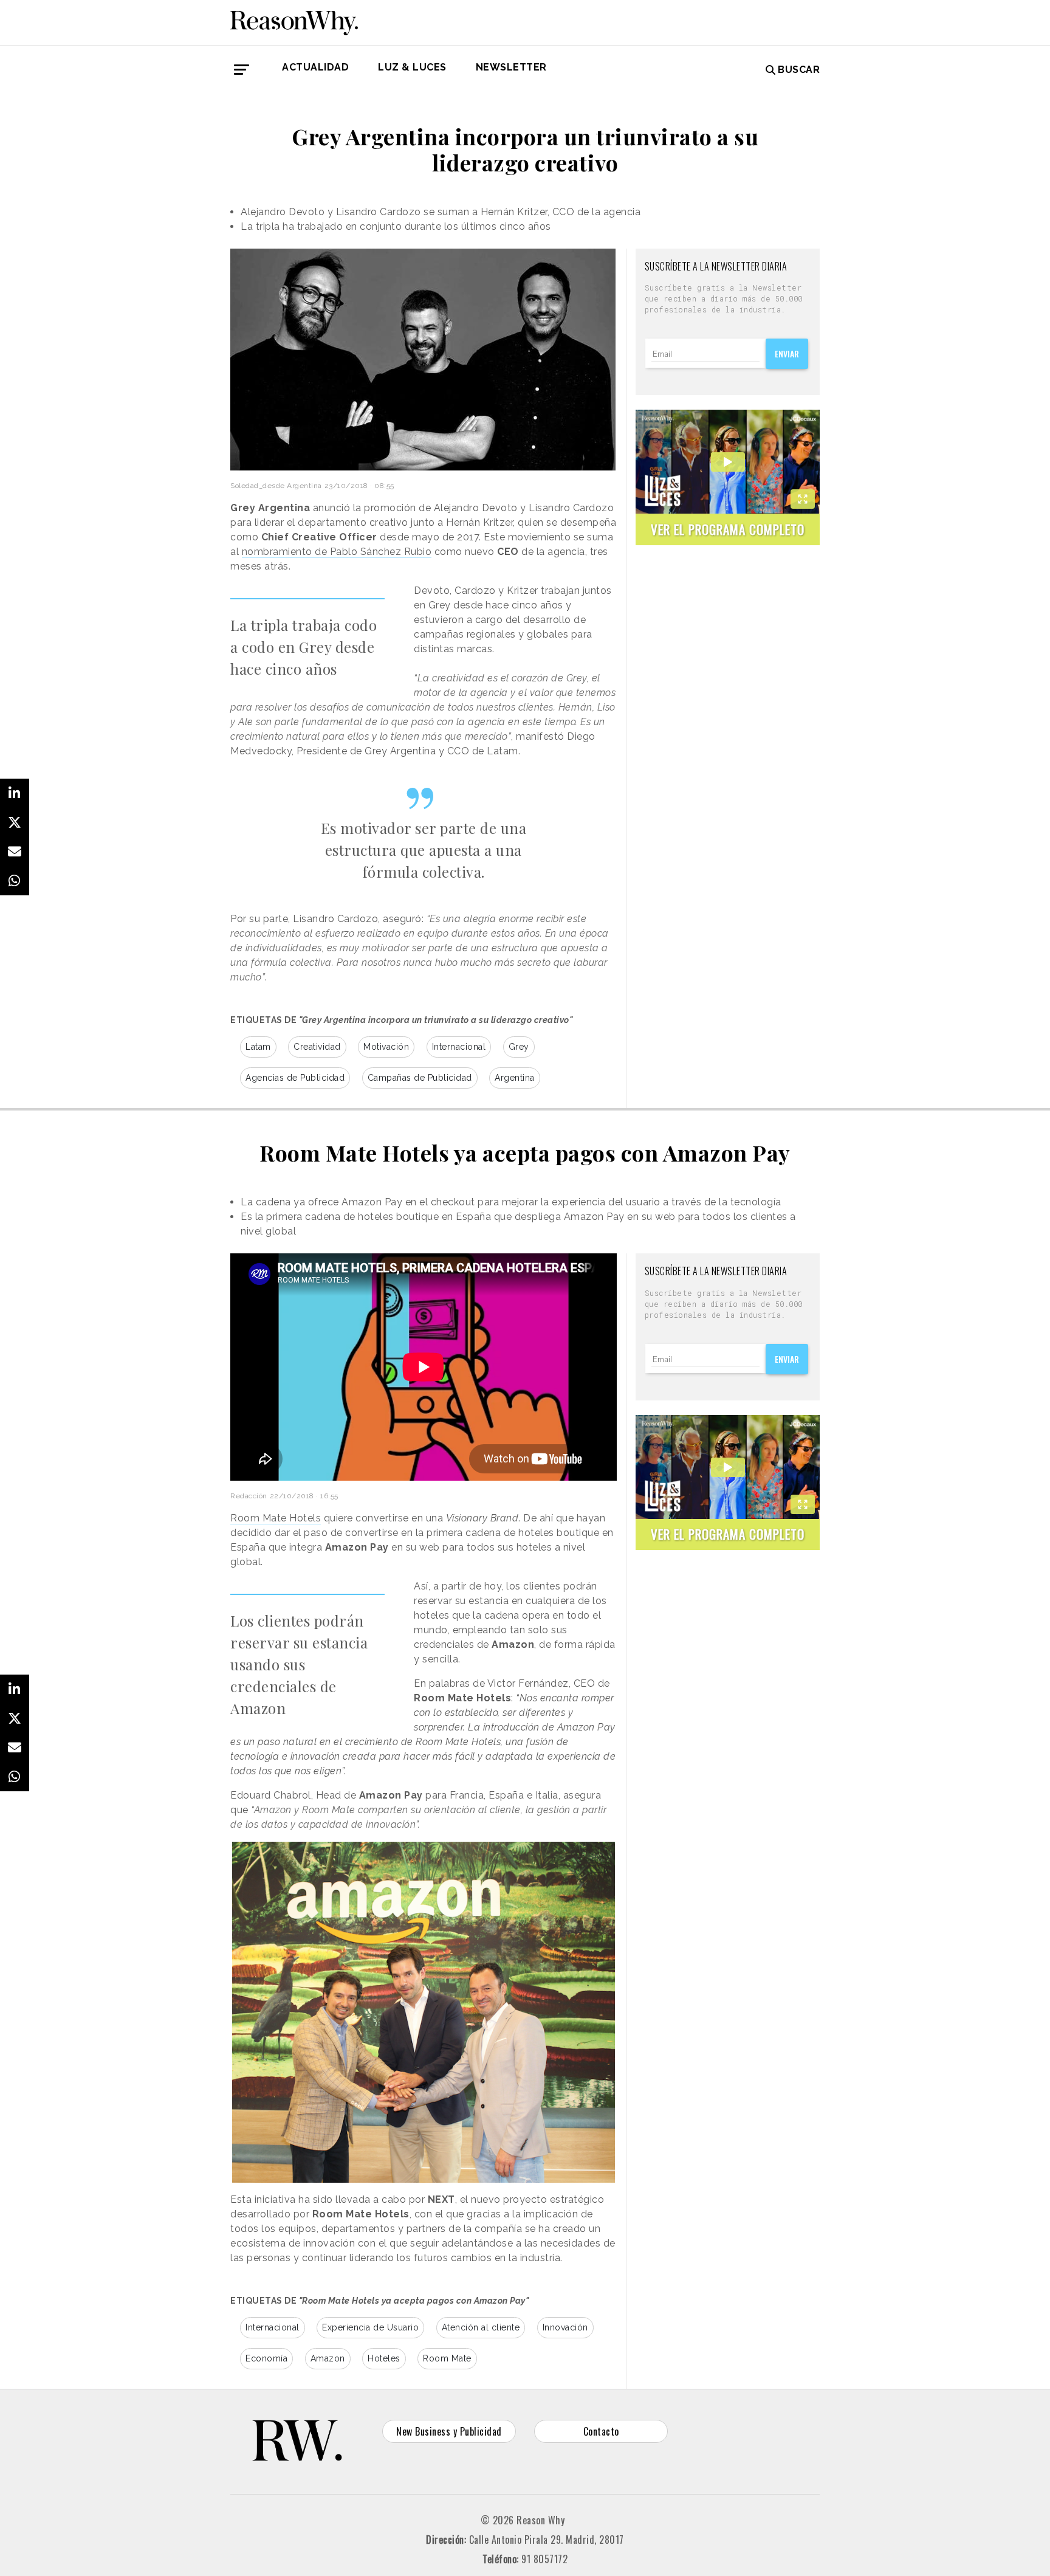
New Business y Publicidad (449, 2431)
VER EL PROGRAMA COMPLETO (728, 529)
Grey (519, 1047)
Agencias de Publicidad (295, 1078)
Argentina (515, 1078)
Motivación (386, 1047)
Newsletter (511, 67)
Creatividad (317, 1047)
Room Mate (447, 2358)
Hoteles (384, 2358)
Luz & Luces (412, 67)
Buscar (799, 70)
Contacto (601, 2431)
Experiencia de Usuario (370, 2327)
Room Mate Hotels (276, 1518)
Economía (266, 2358)
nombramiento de (286, 552)
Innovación (565, 2327)
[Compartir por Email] (15, 852)
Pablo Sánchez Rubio (381, 552)
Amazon (328, 2358)
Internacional (459, 1047)
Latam (258, 1047)
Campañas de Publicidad (420, 1078)
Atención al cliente (481, 2327)
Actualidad (315, 67)
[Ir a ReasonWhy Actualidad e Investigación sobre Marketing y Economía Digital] (294, 21)
